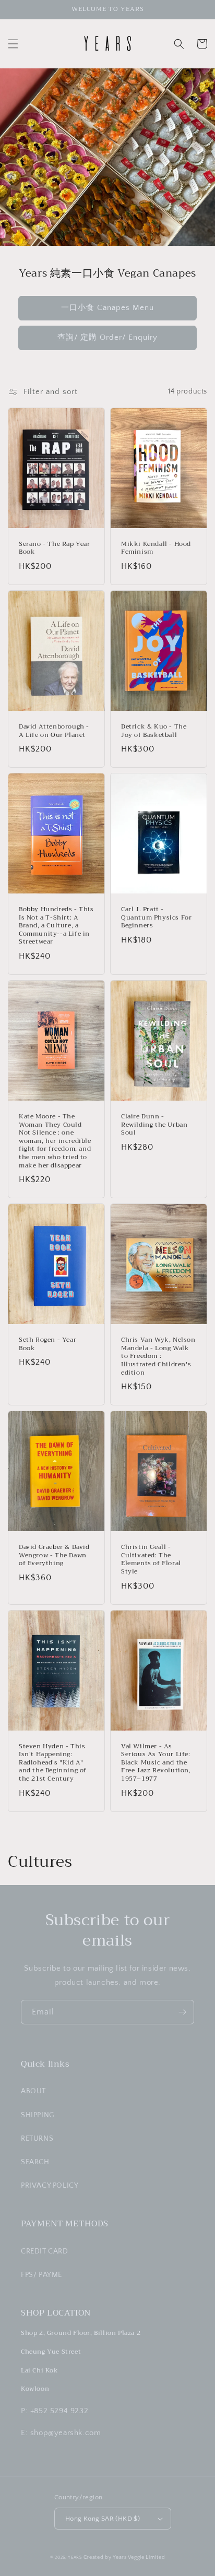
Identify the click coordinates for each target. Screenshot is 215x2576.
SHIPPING (38, 2115)
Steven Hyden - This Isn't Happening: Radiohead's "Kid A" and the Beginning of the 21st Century (53, 1763)
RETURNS (37, 2139)
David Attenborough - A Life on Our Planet (54, 731)
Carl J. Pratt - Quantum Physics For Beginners (156, 918)
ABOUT (33, 2091)
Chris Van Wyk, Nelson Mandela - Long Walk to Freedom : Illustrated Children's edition (158, 1356)
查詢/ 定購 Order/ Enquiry (107, 337)
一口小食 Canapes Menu (107, 308)
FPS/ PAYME (41, 2275)
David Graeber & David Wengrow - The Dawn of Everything (54, 1555)
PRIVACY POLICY (50, 2186)
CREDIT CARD (45, 2251)
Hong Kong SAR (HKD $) (103, 2519)
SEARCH (35, 2162)
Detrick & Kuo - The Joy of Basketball (154, 731)
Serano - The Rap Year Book (55, 548)
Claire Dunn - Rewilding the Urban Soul (154, 1125)
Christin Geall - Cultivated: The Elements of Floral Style (151, 1559)
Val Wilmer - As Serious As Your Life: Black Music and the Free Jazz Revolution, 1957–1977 (156, 1763)
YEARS (75, 2557)
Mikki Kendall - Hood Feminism (156, 548)
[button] (13, 44)
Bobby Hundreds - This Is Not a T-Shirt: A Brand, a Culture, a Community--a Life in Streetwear (56, 926)
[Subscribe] (182, 2012)
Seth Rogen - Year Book (47, 1344)
